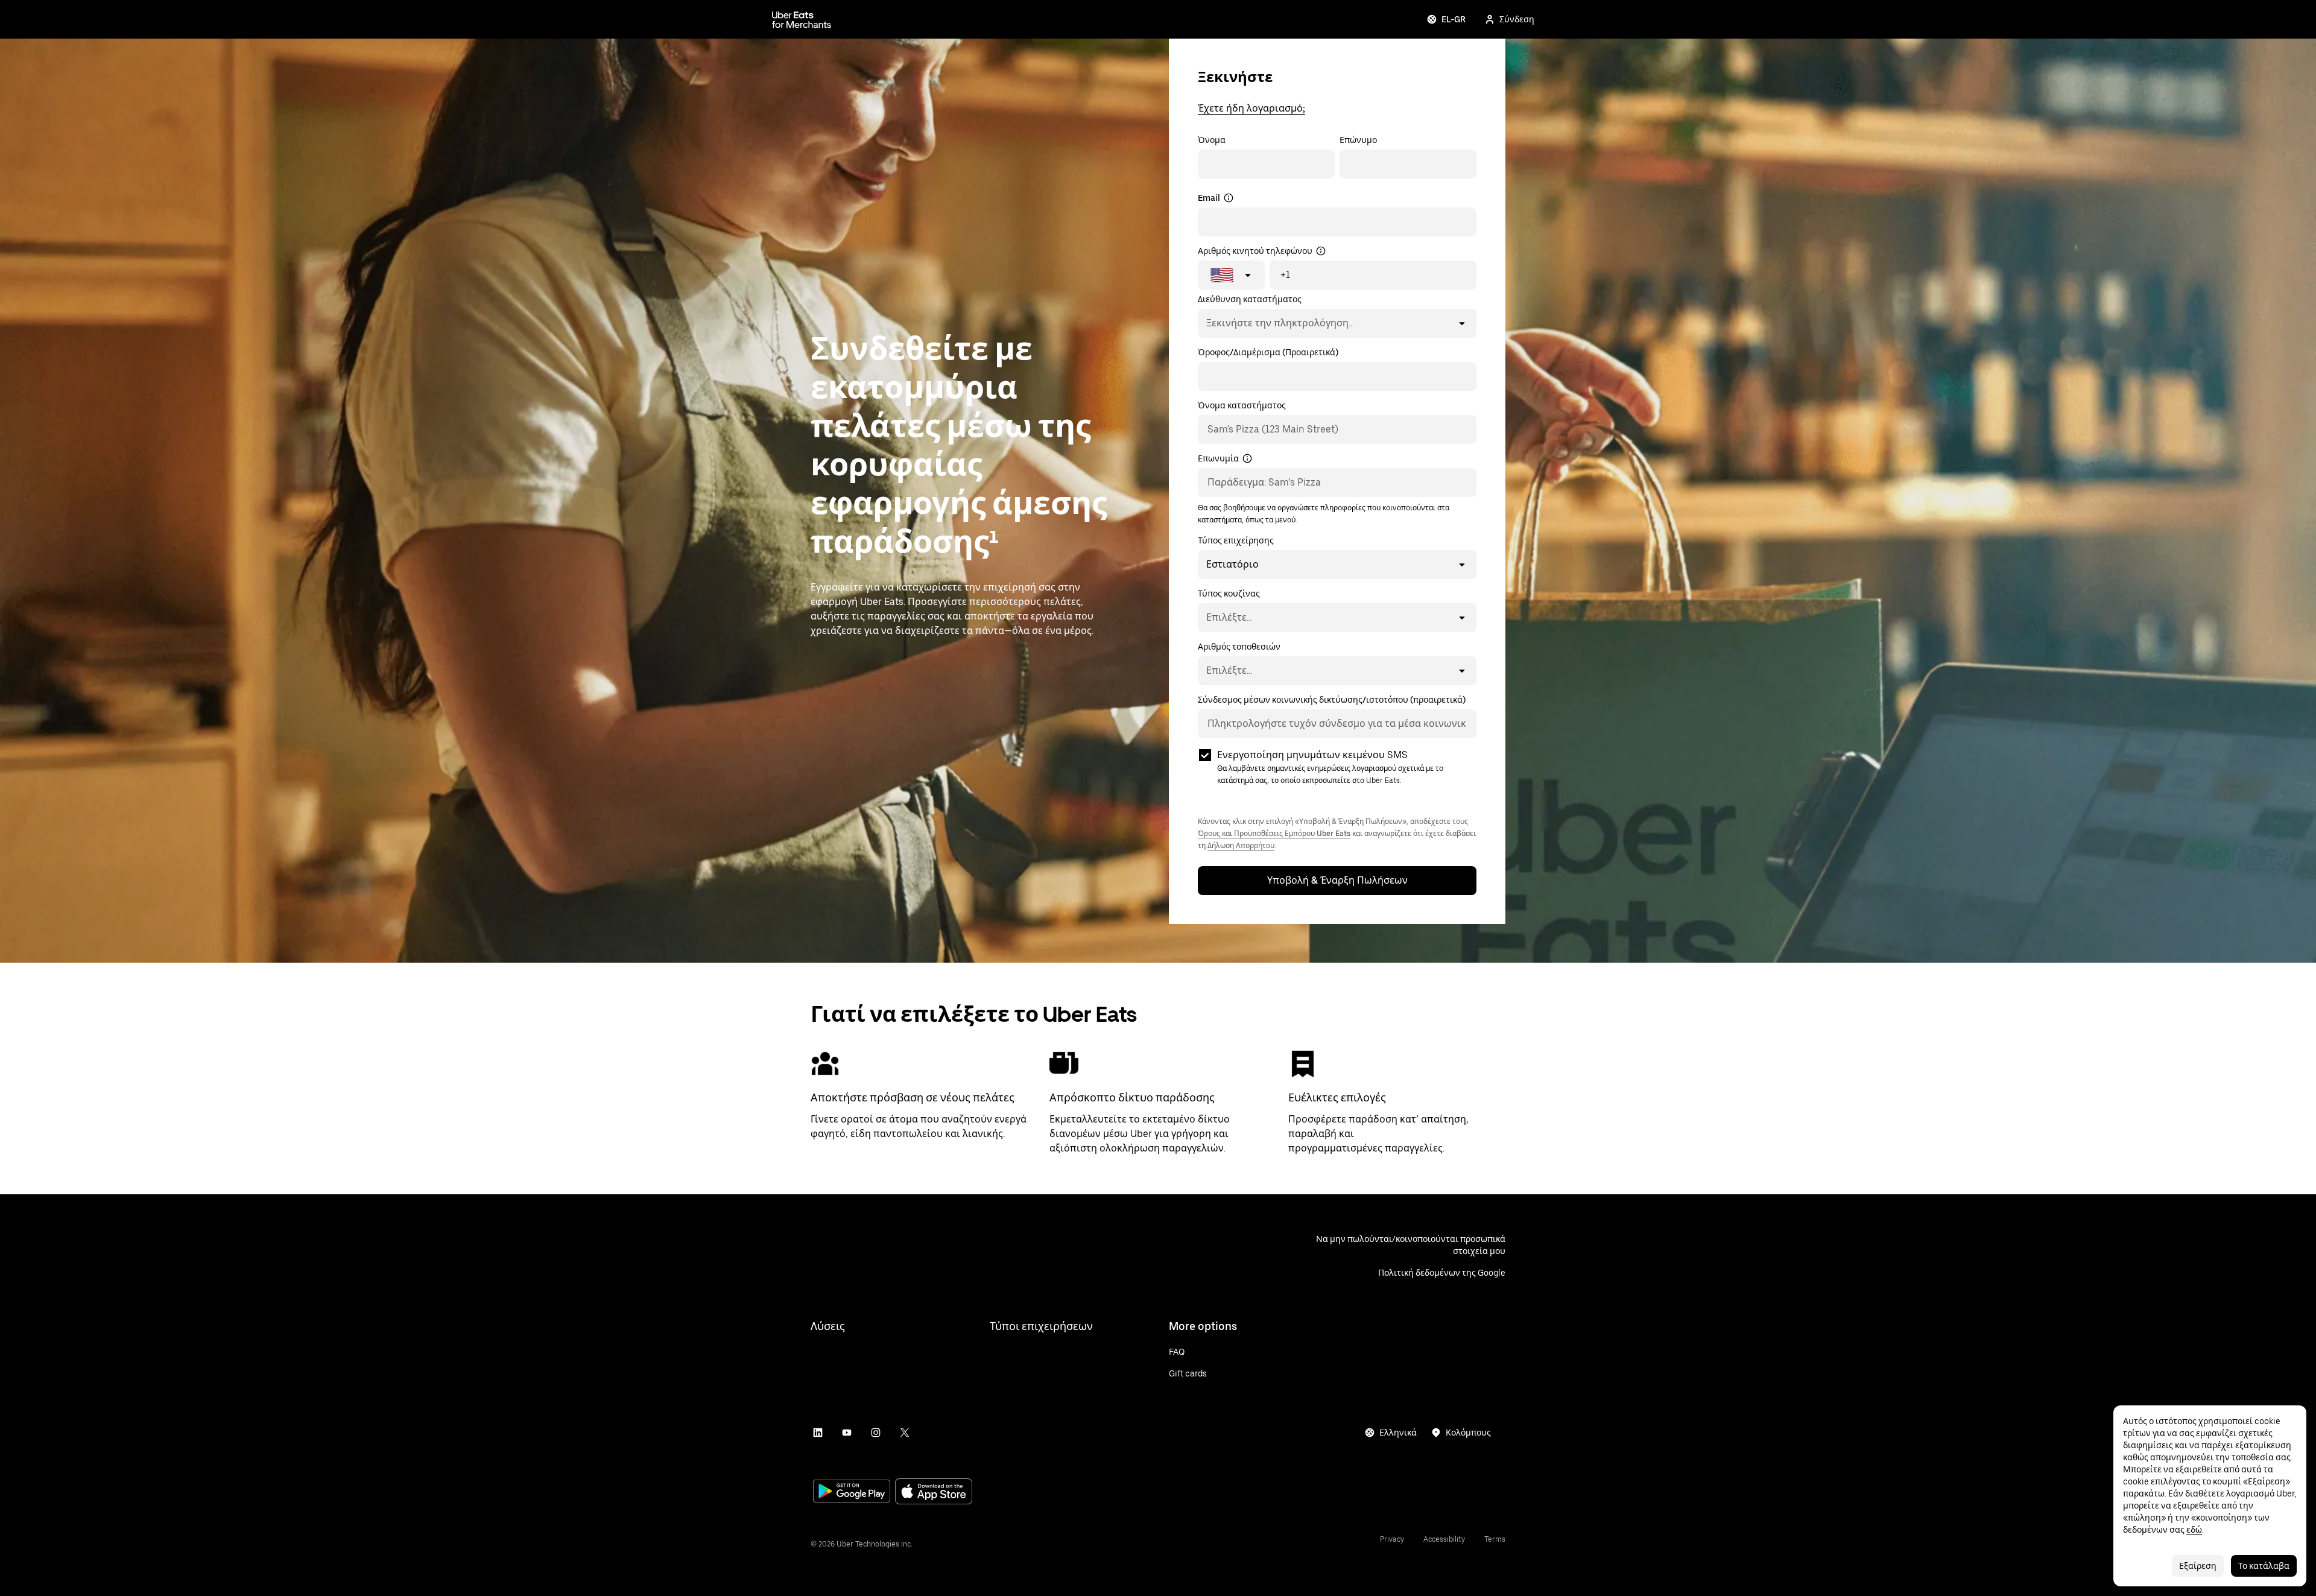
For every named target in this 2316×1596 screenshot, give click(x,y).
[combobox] (1206, 323)
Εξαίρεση (2198, 1566)
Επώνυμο (1358, 140)
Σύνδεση (1517, 19)
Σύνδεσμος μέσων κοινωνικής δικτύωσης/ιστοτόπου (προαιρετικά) (1332, 700)
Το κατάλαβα (2264, 1566)
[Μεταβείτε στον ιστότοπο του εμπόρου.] (802, 19)
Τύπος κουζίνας (1229, 594)
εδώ (2194, 1530)
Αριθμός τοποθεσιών (1239, 647)
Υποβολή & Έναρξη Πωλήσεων (1337, 880)
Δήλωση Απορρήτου (1241, 846)
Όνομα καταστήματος (1242, 405)
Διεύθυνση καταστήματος (1250, 299)
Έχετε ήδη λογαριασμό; (1251, 108)
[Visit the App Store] (934, 1493)
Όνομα (1212, 140)
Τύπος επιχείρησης (1236, 540)
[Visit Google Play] (852, 1492)
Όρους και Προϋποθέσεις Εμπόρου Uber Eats (1274, 834)
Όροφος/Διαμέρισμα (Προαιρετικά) (1268, 352)
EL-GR (1454, 19)
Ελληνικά (1398, 1433)
